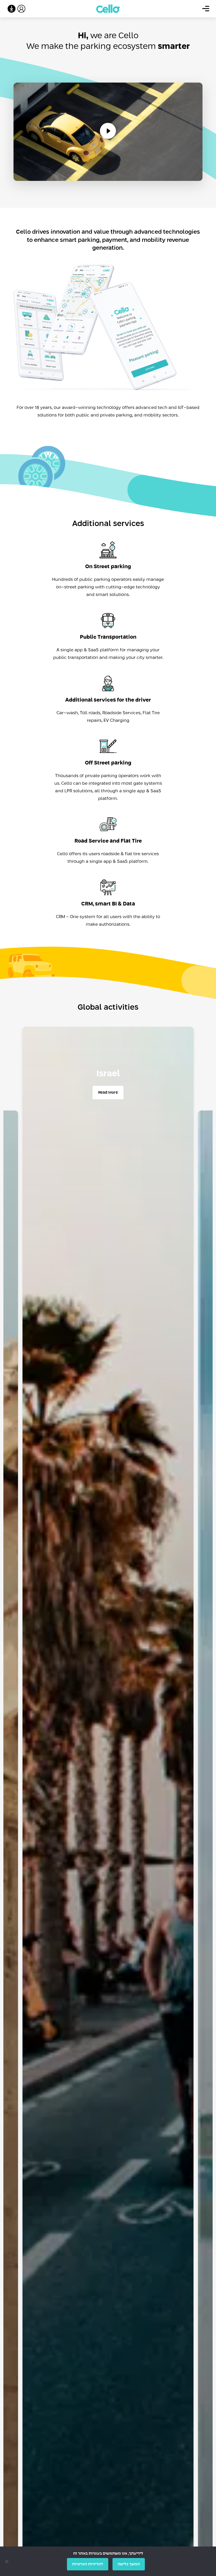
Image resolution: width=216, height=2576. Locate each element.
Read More (108, 1093)
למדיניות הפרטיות (88, 2564)
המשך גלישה (129, 2564)
